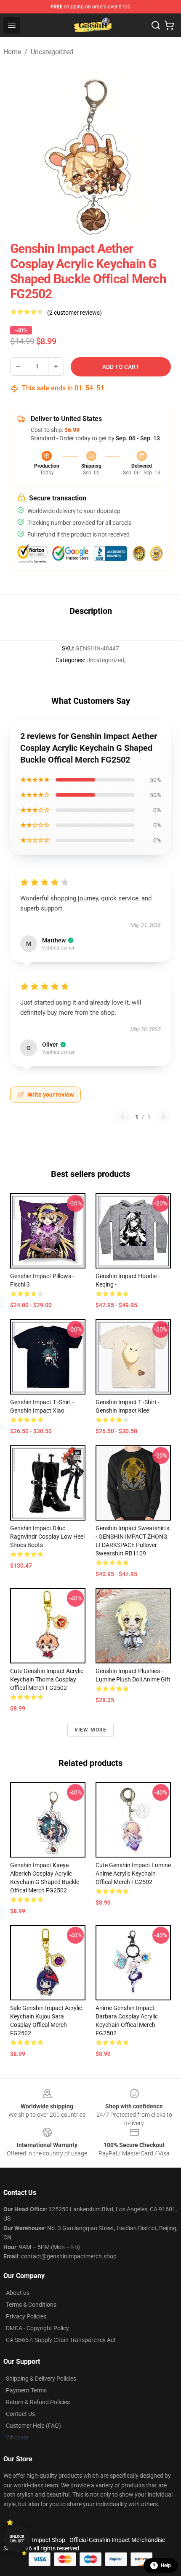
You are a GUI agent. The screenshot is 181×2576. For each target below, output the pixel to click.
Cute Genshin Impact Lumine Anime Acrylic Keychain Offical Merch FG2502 (133, 1873)
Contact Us (20, 2414)
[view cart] (169, 25)
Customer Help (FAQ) (33, 2426)
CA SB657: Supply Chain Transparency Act (61, 2340)
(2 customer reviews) (75, 313)
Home (12, 52)
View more (91, 1730)
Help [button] (166, 2565)
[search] (156, 25)
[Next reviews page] (163, 1117)
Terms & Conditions (31, 2305)
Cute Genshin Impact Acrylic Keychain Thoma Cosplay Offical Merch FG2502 (47, 1679)
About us (18, 2293)
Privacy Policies (26, 2316)
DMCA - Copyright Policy (37, 2328)
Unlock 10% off (17, 2539)
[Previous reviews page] (122, 1117)
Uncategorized (52, 52)
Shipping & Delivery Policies (41, 2379)
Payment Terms (26, 2390)
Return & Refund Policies (38, 2402)
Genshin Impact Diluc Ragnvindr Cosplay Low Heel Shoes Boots (47, 1537)
